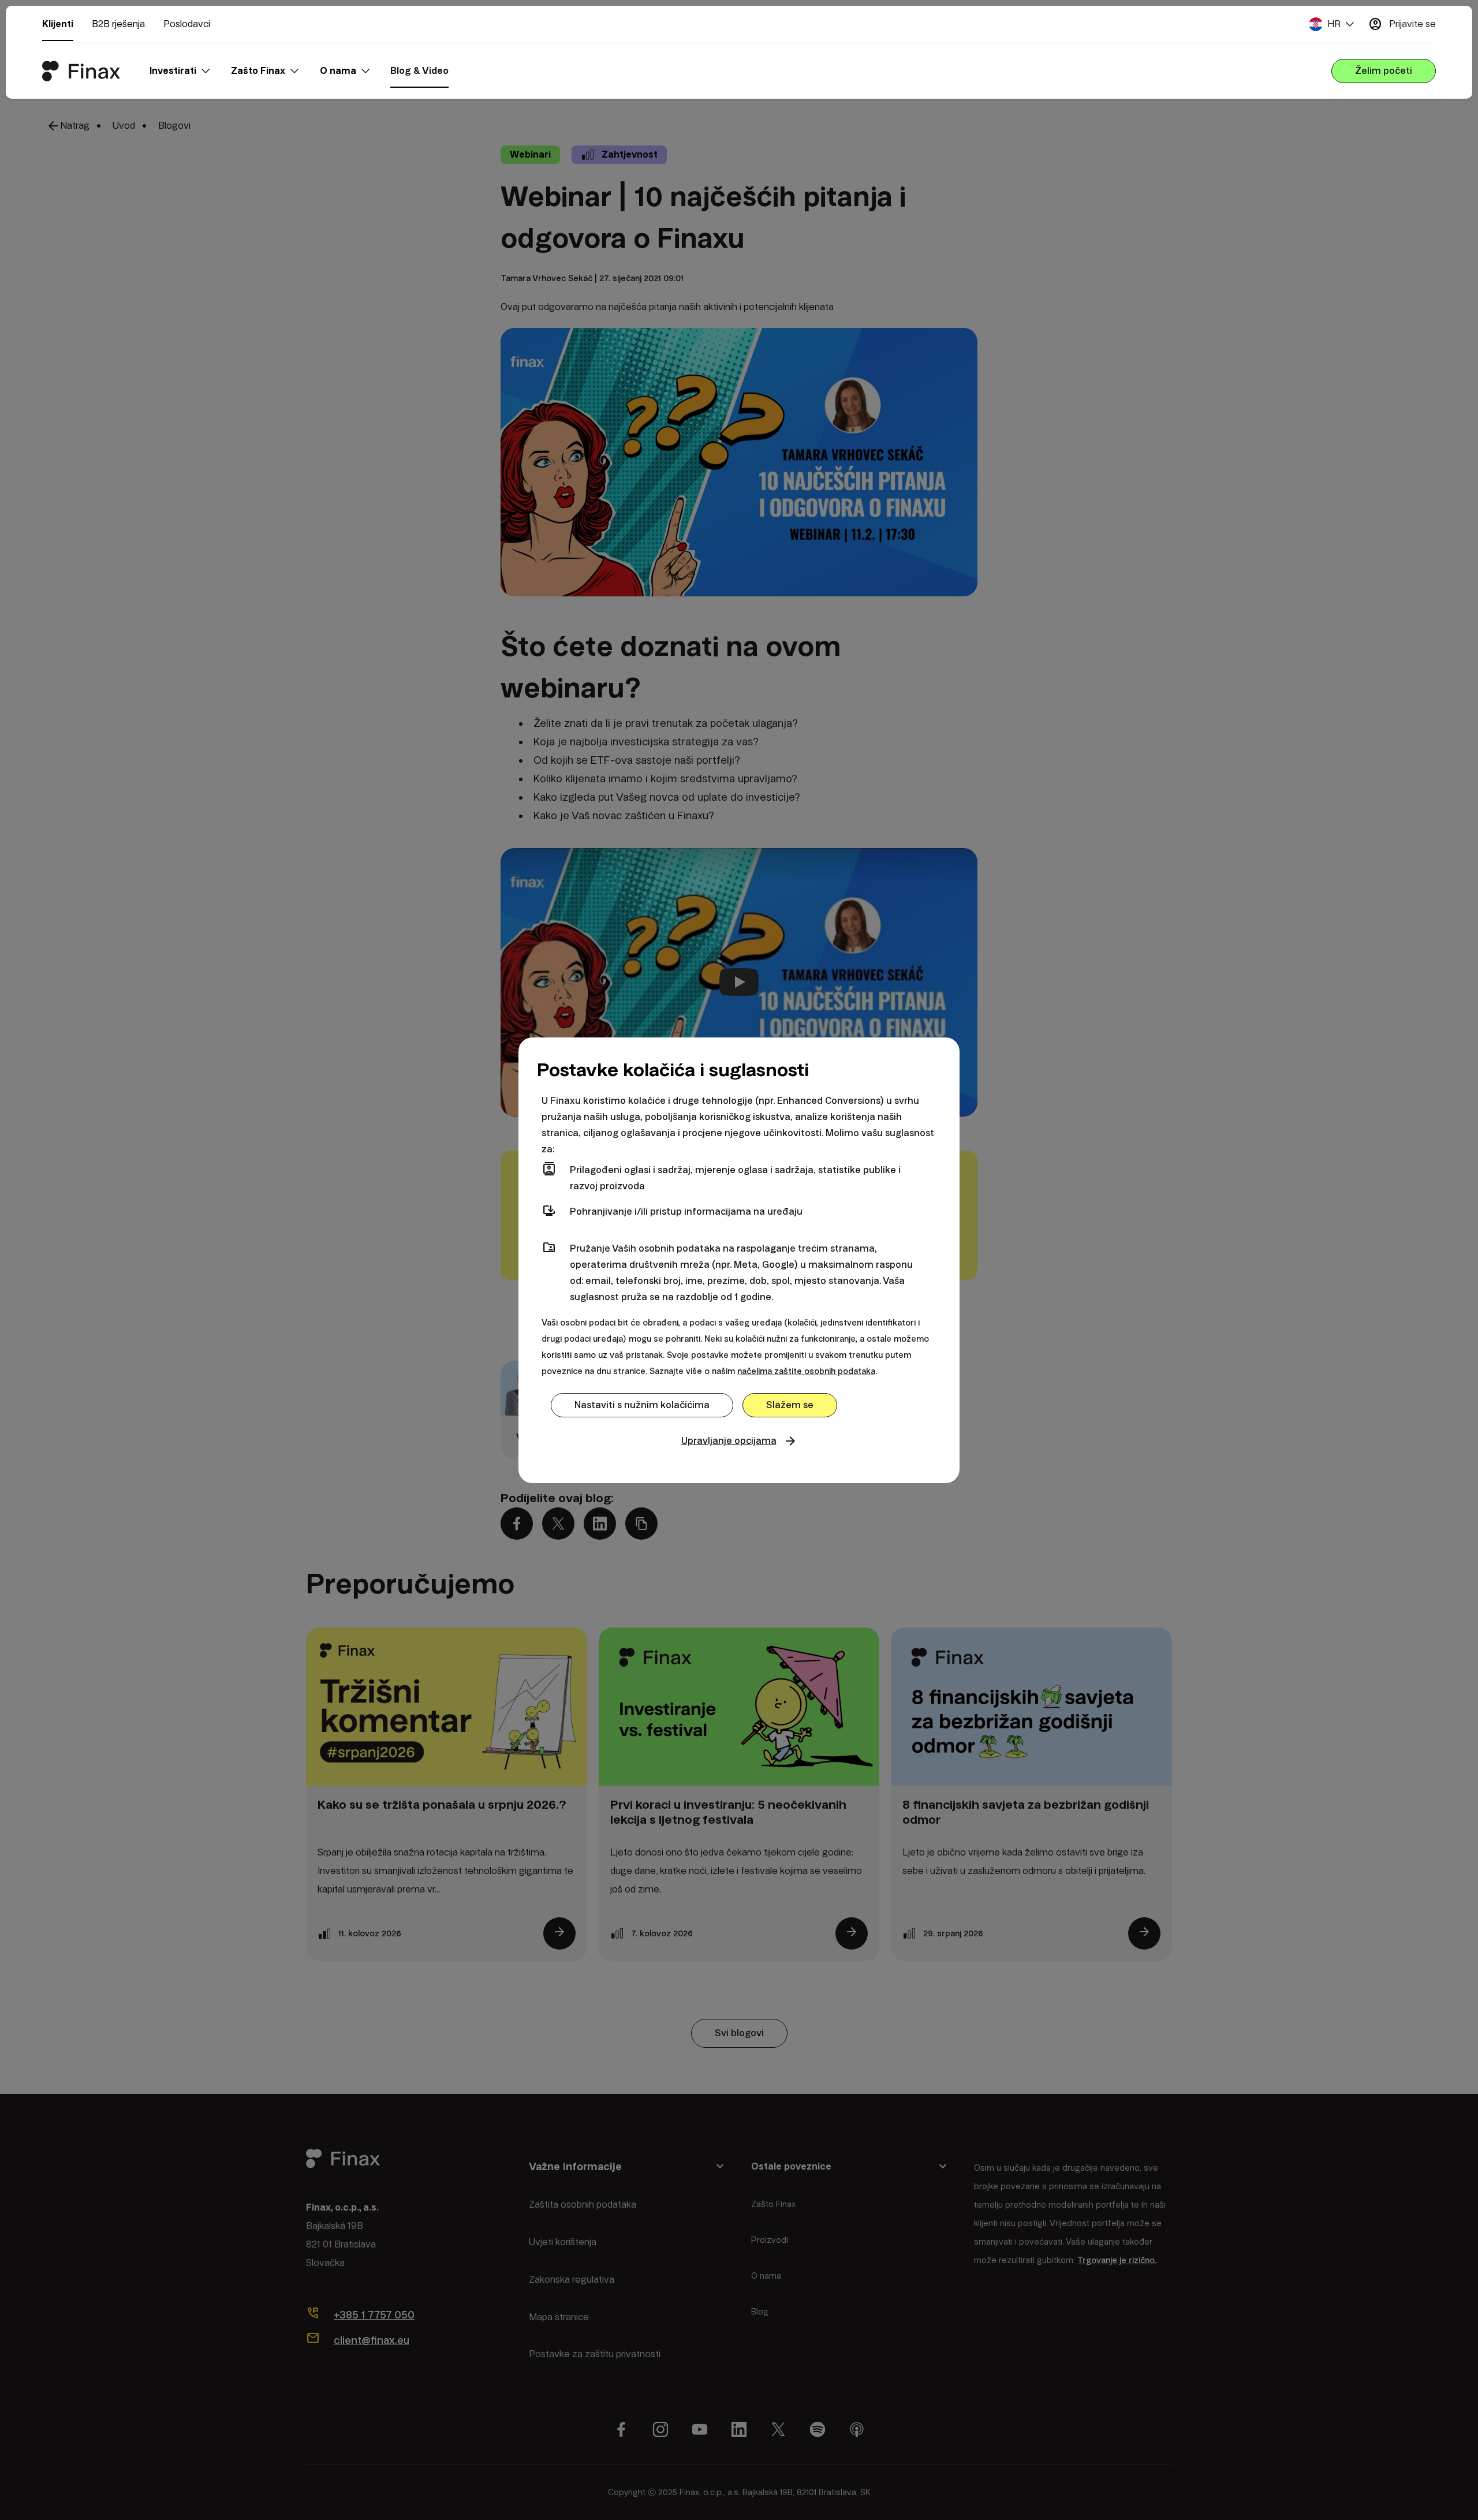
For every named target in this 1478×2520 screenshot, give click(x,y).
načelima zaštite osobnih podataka (806, 1371)
